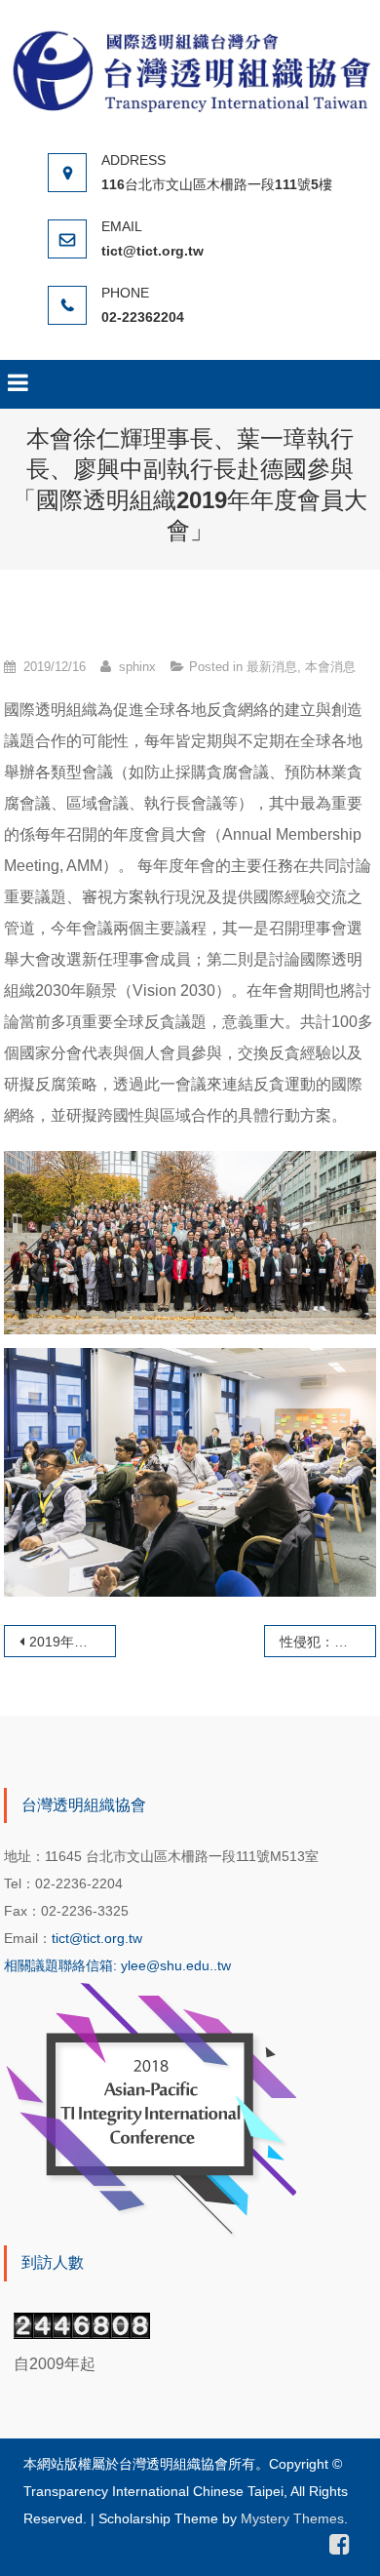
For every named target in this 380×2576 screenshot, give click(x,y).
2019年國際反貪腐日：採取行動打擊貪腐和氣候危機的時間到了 (73, 1642)
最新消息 (272, 667)
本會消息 (330, 667)
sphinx (137, 667)
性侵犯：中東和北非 (328, 1642)
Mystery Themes (292, 2518)
